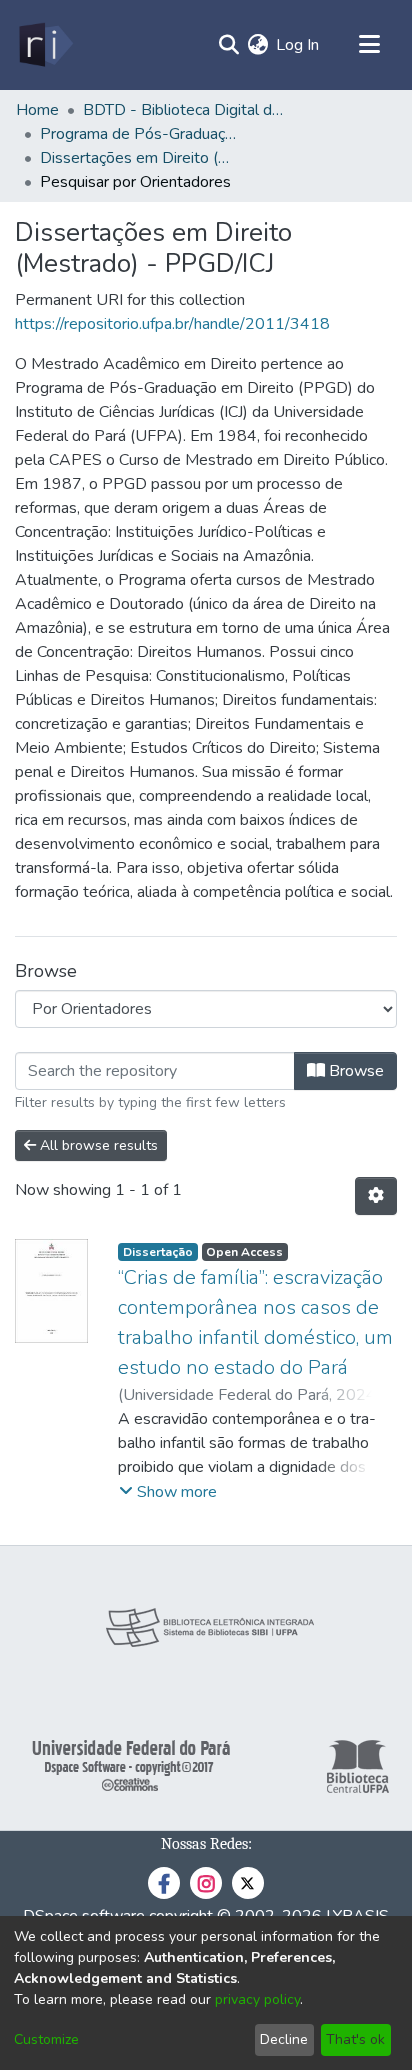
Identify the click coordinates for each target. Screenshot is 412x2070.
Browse (354, 1071)
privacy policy (257, 1999)
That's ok (355, 2039)
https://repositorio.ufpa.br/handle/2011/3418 (172, 324)
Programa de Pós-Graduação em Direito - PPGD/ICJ (140, 134)
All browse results (97, 1145)
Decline (284, 2039)
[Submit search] (228, 45)
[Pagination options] (376, 1196)
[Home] (44, 45)
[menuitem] (257, 45)
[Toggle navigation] (369, 45)
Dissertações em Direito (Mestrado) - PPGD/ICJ (140, 158)
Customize (46, 2039)
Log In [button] (298, 45)
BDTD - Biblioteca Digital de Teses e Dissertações (183, 110)
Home (37, 110)
